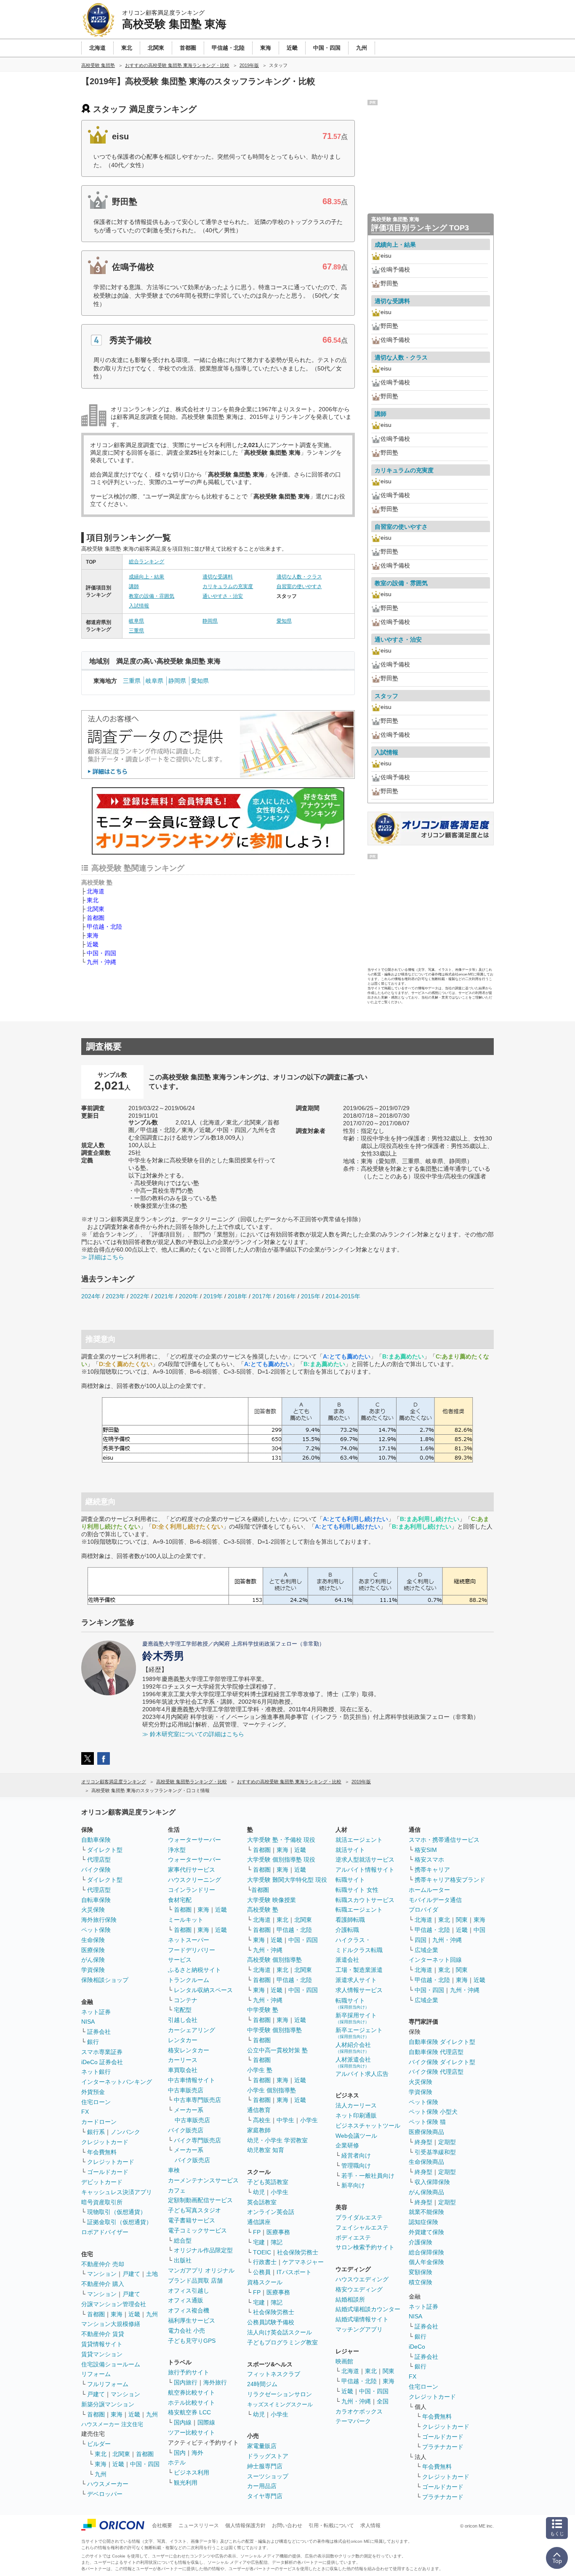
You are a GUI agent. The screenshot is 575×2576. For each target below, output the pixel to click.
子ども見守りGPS (192, 2341)
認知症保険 (423, 2222)
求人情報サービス (359, 1990)
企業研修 (347, 2145)
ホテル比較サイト (192, 2403)
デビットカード (102, 2182)
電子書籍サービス (192, 2220)
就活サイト (350, 1850)
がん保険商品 (426, 2192)
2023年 (115, 1296)
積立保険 (421, 2282)
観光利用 (186, 2483)
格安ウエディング (359, 2289)
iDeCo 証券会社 (102, 2062)
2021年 (164, 1296)
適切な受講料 (218, 577)
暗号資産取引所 (102, 2202)
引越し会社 (183, 2020)
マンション (102, 2274)
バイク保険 (96, 1870)
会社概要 (162, 2525)
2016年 (286, 1296)
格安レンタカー (189, 2050)
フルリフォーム (108, 2384)
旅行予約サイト (189, 2372)
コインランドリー (192, 1890)
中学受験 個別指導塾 (274, 2030)
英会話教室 (262, 2202)
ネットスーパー (189, 1940)
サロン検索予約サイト (365, 2247)
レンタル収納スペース (203, 1990)
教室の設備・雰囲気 (152, 596)
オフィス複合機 (189, 2310)
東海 (93, 935)
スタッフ (386, 696)
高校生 (262, 2120)
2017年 (262, 1296)
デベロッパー (105, 2494)
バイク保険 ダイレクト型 (442, 2062)
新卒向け (353, 2185)
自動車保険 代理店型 (436, 2052)
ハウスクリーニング (194, 1880)
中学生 (285, 2120)
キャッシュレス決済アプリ (117, 2192)
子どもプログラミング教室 (282, 2342)
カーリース (183, 2060)
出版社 (183, 2260)
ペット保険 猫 (427, 2122)
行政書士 (265, 2262)
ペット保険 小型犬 (433, 2112)
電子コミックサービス (197, 2230)
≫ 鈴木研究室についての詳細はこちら (193, 1734)
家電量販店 (262, 2446)
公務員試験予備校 (271, 2322)
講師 (134, 586)
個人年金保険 (426, 2262)
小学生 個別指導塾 (272, 2090)
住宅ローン (96, 2102)
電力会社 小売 (186, 2331)
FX (85, 2112)
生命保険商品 (426, 2162)
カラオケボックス (359, 2411)
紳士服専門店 (265, 2466)
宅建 (259, 2242)
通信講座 (259, 2222)
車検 (174, 2170)
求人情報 (370, 2525)
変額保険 (421, 2272)
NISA (88, 2022)
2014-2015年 (343, 1296)
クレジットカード (105, 2142)
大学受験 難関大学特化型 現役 (287, 1880)
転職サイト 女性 (357, 1890)
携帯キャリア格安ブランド (450, 1880)
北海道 (96, 891)
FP (257, 2232)
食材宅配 (180, 1900)
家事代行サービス (192, 1870)
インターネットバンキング (117, 2082)
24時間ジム (262, 2384)
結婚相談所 (350, 2299)
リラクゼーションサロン (280, 2394)
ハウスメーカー (108, 2484)
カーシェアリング (192, 2030)
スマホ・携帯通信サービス (444, 1840)
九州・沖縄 (101, 962)
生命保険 (93, 1940)
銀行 (93, 2042)
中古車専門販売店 (197, 2100)
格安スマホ (429, 1859)
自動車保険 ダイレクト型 (442, 2042)
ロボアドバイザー (105, 2232)
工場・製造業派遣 (359, 1970)
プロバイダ (423, 1910)
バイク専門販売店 (197, 2140)
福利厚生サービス (192, 2320)
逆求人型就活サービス (365, 1859)
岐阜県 (136, 621)
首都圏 (96, 918)
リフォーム (96, 2374)
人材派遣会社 (353, 2062)
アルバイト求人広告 (362, 2074)
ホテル (177, 2462)
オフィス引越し (189, 2291)
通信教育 (259, 2110)
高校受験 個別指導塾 (274, 1960)
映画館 (344, 2361)
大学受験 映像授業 (272, 1900)
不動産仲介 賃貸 (103, 2334)
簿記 (277, 2242)
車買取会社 (183, 2070)
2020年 (189, 1296)
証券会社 (99, 2032)
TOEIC (262, 2252)
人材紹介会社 (353, 2047)
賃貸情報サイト (102, 2344)
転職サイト (350, 1880)
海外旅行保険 (99, 1920)
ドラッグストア (268, 2456)
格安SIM (426, 1850)
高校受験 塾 (263, 1910)
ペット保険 (96, 1930)
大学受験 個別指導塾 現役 (281, 1859)
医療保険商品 (426, 2132)
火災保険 (93, 1910)
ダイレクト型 (105, 1850)
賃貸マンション (102, 2354)
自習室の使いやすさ (299, 586)
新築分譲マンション (108, 2404)
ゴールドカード (108, 2172)
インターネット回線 (435, 1960)
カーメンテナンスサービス (203, 2180)
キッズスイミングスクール (280, 2404)
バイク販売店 (186, 2130)
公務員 (262, 2272)
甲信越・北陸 (104, 927)
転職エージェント (359, 1910)
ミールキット (186, 1920)
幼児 (259, 2192)
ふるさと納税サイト (194, 1970)
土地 (152, 2274)
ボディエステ (353, 2238)
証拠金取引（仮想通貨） (120, 2222)
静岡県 (210, 621)
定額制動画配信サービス (200, 2200)
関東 (389, 2371)
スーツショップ (268, 2476)
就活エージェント (359, 1840)
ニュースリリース (199, 2525)
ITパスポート (294, 2272)
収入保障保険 (432, 2182)
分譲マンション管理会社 (114, 2304)
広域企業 (426, 1950)
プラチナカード (443, 2447)
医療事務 (278, 2232)
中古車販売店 (186, 2090)
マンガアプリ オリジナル (201, 2270)
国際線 (206, 2422)
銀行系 (96, 2132)
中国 (479, 1930)
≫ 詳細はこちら (103, 1257)
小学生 (309, 2120)
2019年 (213, 1296)
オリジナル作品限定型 (203, 2250)
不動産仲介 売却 (103, 2264)
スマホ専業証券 (102, 2052)
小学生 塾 (260, 2070)
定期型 (447, 2142)
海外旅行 (215, 2382)
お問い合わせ (287, 2525)
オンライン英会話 (271, 2212)
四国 (421, 1940)
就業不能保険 (426, 2212)
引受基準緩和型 (435, 2152)
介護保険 (421, 2242)
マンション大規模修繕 (111, 2324)
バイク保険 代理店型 (436, 2072)
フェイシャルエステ (362, 2227)
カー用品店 (262, 2486)
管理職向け (356, 2166)
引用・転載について (331, 2525)
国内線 (183, 2422)
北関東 (96, 909)
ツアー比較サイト (192, 2432)
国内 (180, 2453)
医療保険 (93, 1950)
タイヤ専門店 (265, 2496)
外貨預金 (93, 2092)
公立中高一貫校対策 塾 (277, 2050)
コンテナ (186, 2000)
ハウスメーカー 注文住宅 (112, 2424)
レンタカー (183, 2040)
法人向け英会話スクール (280, 2332)
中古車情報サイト (192, 2080)
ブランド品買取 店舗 (195, 2280)
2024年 (91, 1296)
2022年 (140, 1296)
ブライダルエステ (359, 2217)
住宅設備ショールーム (111, 2364)
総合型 (183, 2240)
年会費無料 (102, 2152)
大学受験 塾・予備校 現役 (281, 1840)
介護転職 (347, 1930)
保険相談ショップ (105, 1980)
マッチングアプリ (359, 2329)
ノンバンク (125, 2132)
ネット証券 (96, 2012)
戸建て (131, 2274)
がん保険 (93, 1960)
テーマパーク (353, 2421)
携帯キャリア (432, 1870)
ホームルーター (429, 1890)
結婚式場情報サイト (362, 2319)
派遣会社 (347, 1960)
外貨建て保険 (426, 2232)
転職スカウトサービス (365, 1900)
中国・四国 (101, 953)
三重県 (136, 631)
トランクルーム (189, 1980)
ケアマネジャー (303, 2262)
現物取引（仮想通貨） (117, 2212)
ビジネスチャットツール (368, 2126)
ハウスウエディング (362, 2279)
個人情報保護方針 (245, 2525)
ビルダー (99, 2444)
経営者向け (356, 2155)
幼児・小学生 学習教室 (277, 2140)
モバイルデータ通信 (435, 1900)
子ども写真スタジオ (194, 2210)
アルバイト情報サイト (365, 1870)
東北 (93, 900)
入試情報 (139, 606)
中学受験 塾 (263, 2010)
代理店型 (99, 1859)
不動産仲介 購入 (103, 2284)
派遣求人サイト (356, 1980)
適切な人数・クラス (299, 577)
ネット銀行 (96, 2072)
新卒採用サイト (356, 2018)
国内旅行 (186, 2382)
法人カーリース (356, 2105)
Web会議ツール (356, 2136)
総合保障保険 (426, 2252)
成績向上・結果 (146, 577)
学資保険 (93, 1970)
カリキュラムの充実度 (228, 586)
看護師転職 (350, 1920)
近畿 (93, 944)
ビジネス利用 (192, 2472)
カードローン (99, 2122)
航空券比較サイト (192, 2392)
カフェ (177, 2190)
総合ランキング (146, 562)
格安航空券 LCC (189, 2412)
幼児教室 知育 (266, 2150)
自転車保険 (96, 1900)
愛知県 (284, 621)
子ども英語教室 (268, 2182)
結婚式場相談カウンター (368, 2309)
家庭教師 (259, 2130)
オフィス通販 (186, 2300)
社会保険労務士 (298, 2252)
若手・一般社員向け (368, 2176)
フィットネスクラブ (274, 2374)
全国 (383, 2401)
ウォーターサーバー (194, 1840)
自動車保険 (96, 1840)
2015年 (311, 1296)
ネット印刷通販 (356, 2115)
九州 (152, 2314)
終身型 (423, 2142)
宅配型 (183, 2010)
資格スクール (265, 2282)
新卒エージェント (359, 2033)
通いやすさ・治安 (223, 596)
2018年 (237, 1296)
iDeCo (417, 2347)
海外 (197, 2453)
